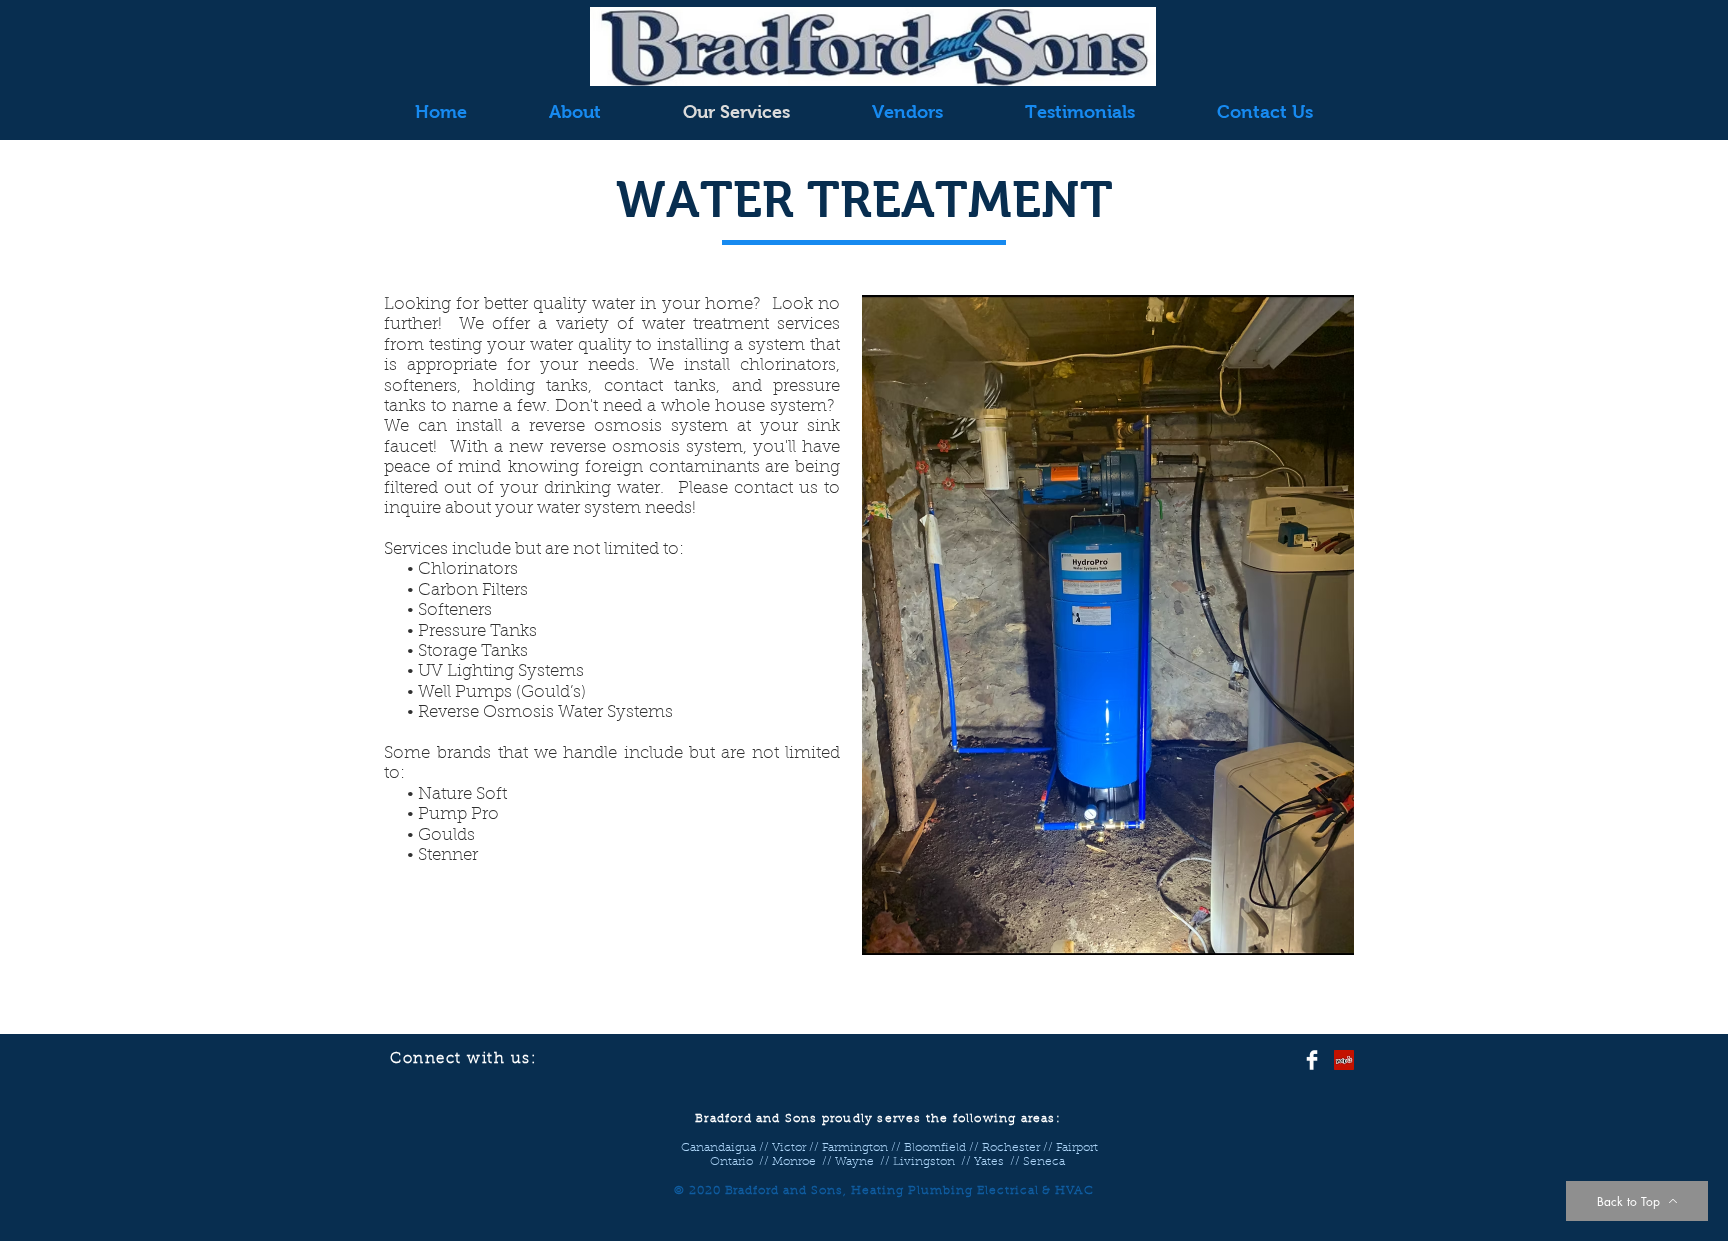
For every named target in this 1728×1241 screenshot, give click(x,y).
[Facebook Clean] (1312, 1060)
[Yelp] (1344, 1060)
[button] (1108, 625)
